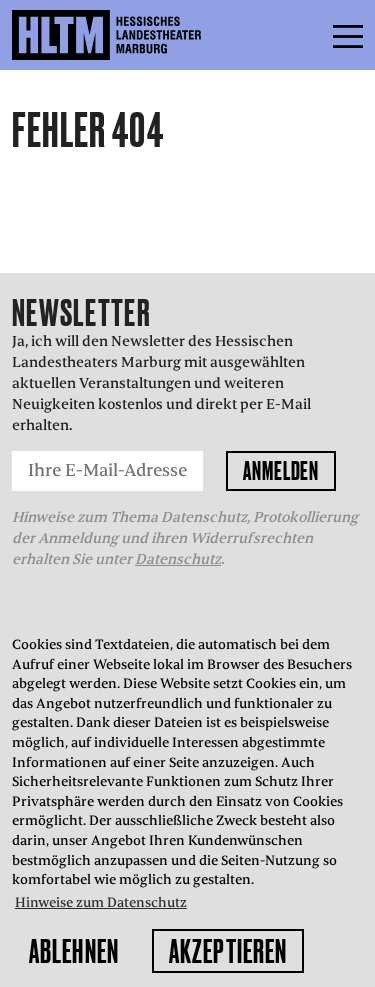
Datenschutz (178, 559)
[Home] (149, 35)
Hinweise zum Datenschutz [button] (101, 902)
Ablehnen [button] (74, 951)
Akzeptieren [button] (228, 951)
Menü (303, 35)
